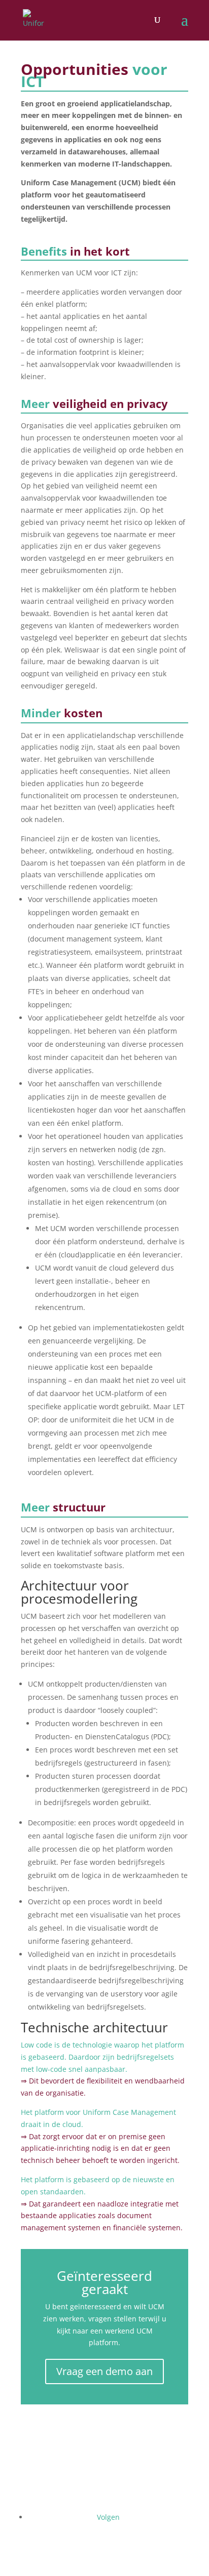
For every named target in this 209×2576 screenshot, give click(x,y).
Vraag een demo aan (104, 2371)
